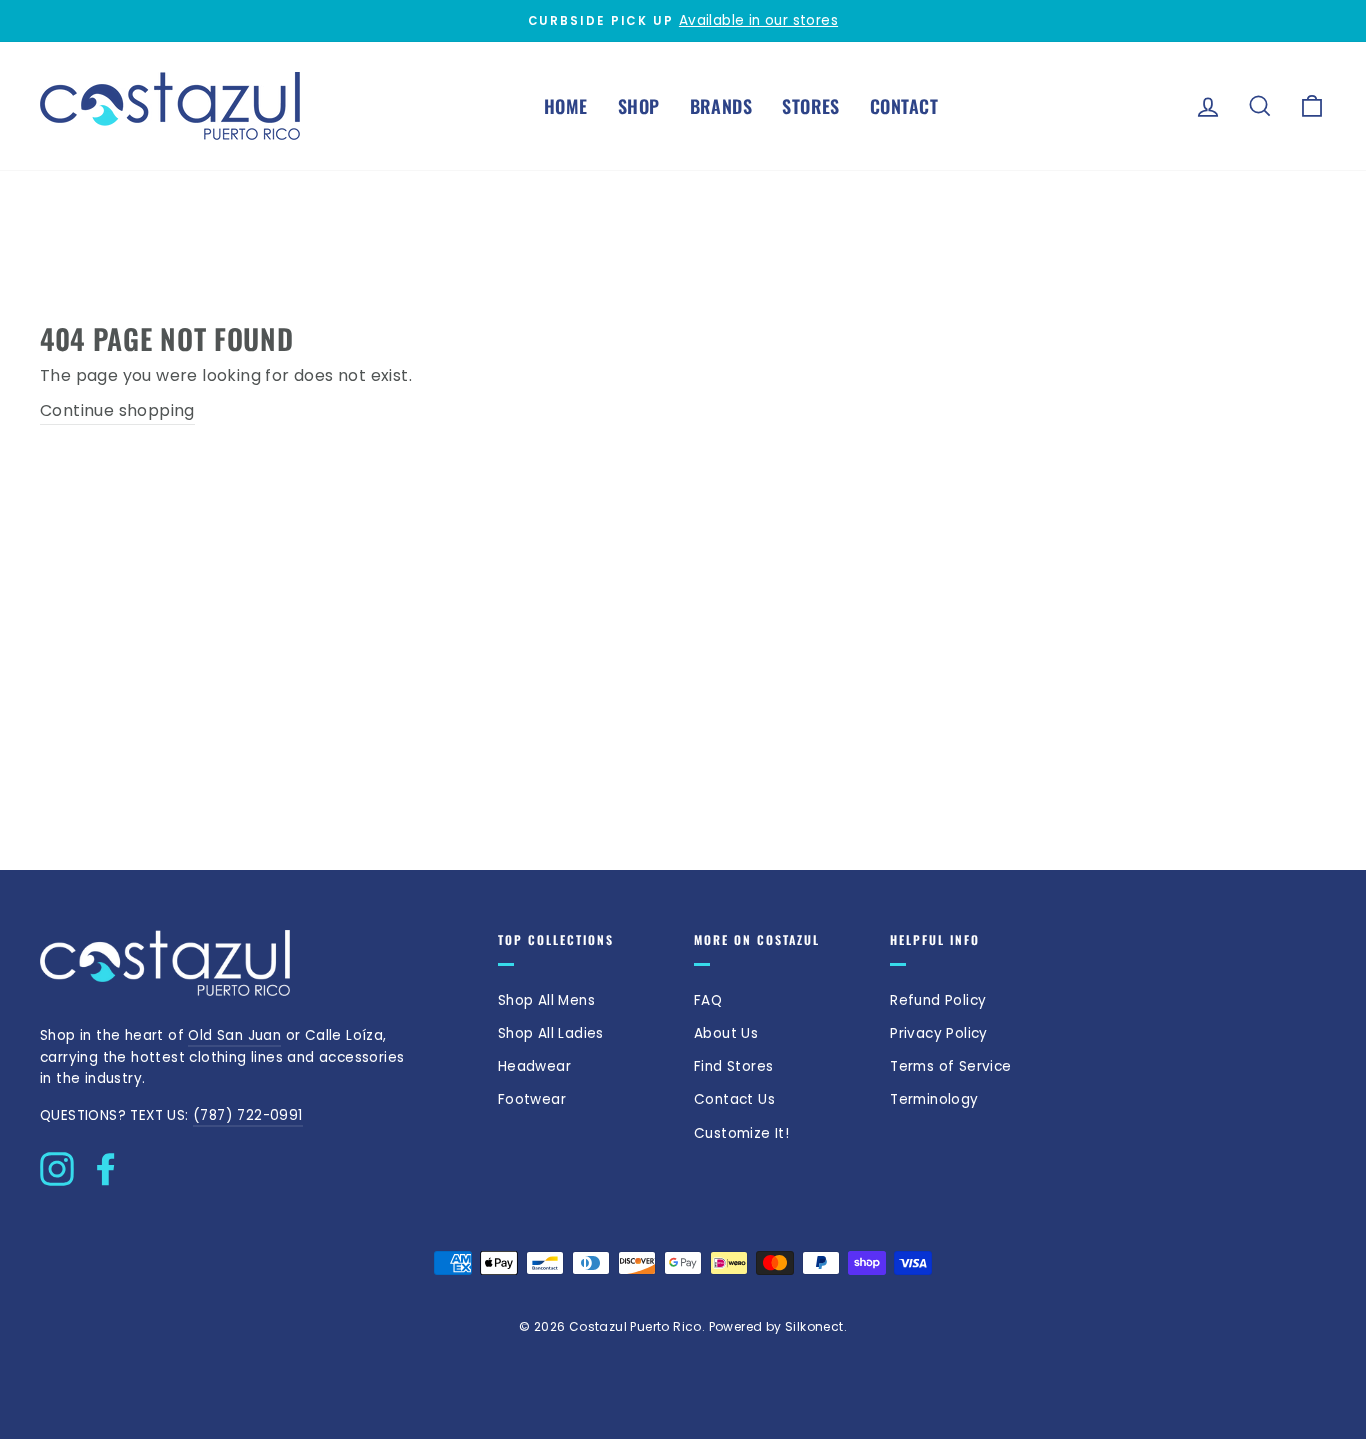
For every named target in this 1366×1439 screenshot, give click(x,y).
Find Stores (733, 1066)
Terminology (934, 1099)
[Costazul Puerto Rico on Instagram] (57, 1164)
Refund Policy (938, 1000)
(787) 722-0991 (248, 1115)
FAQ (708, 1000)
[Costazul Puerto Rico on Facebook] (106, 1164)
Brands (721, 106)
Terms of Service (950, 1066)
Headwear (534, 1066)
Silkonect (814, 1326)
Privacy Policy (939, 1033)
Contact (904, 106)
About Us (726, 1033)
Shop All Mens (546, 1000)
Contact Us (734, 1099)
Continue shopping (117, 410)
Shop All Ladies (551, 1033)
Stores (811, 106)
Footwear (532, 1099)
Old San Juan (234, 1035)
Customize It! (741, 1133)
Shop (639, 106)
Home (566, 106)
